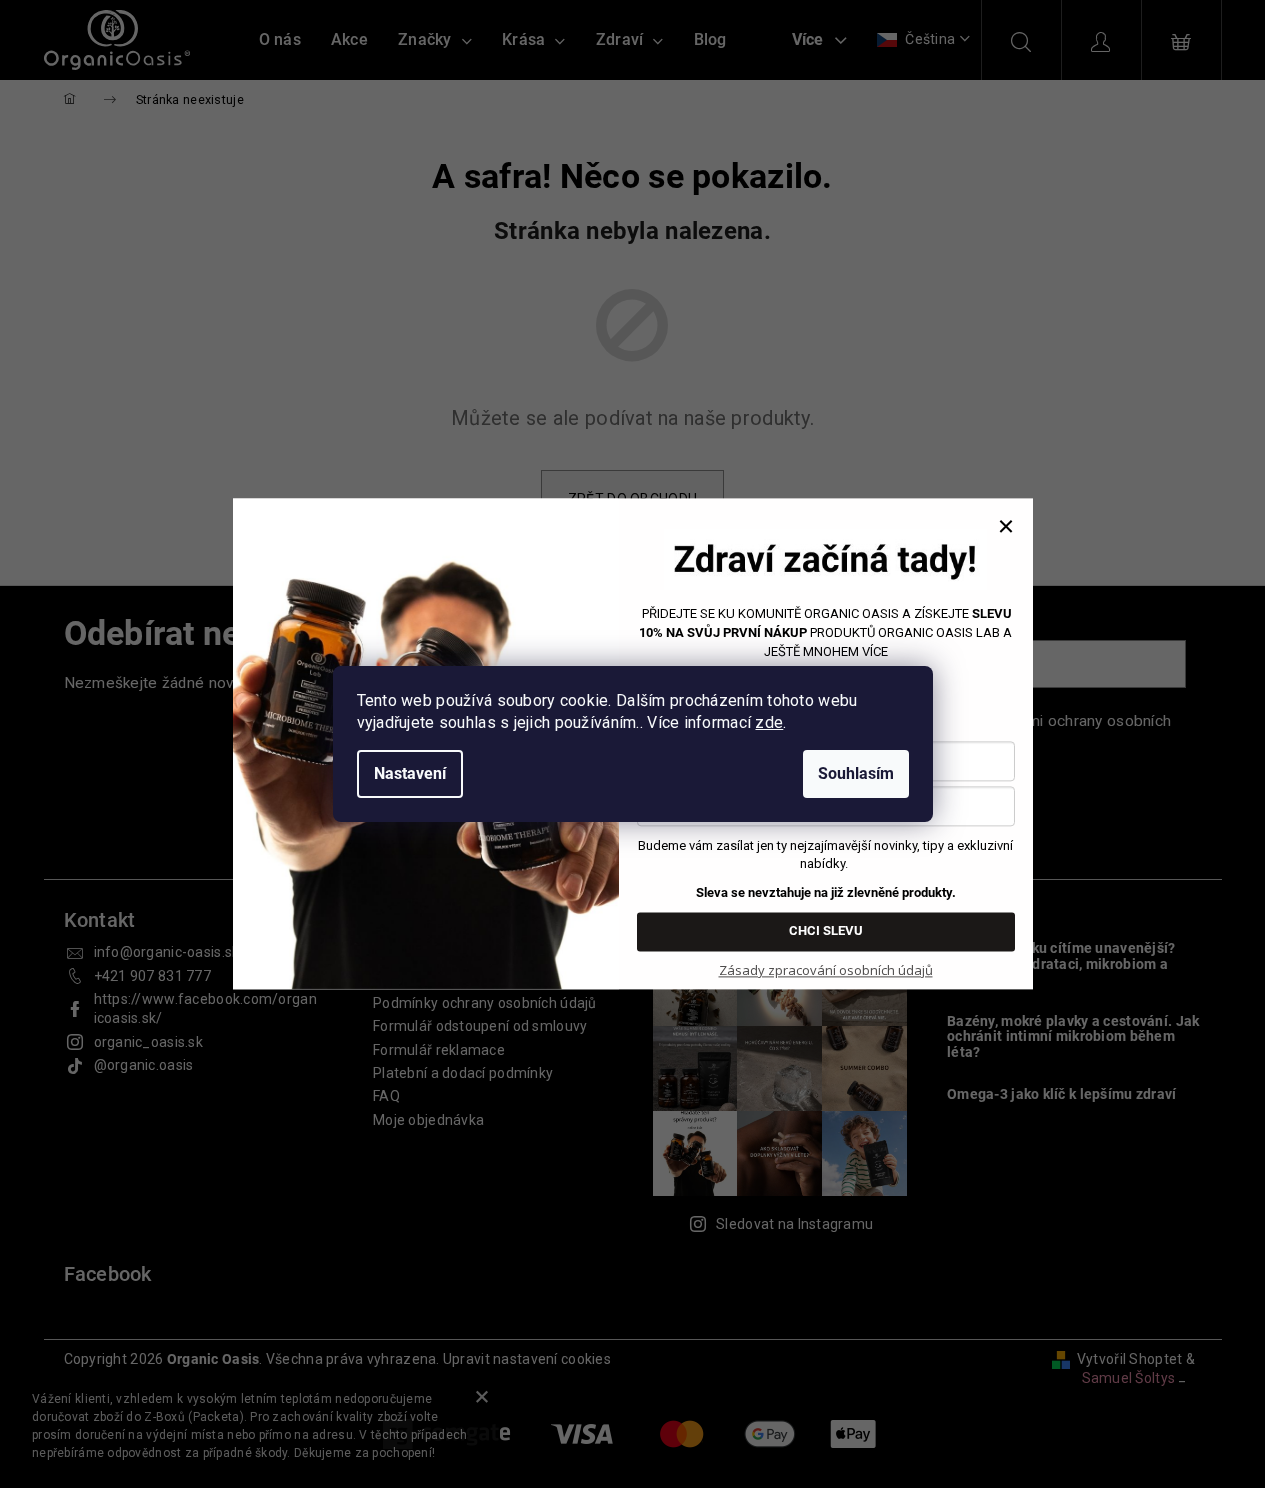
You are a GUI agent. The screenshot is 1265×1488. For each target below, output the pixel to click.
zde (769, 722)
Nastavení (410, 773)
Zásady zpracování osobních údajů (826, 970)
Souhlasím (856, 773)
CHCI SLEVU (826, 931)
